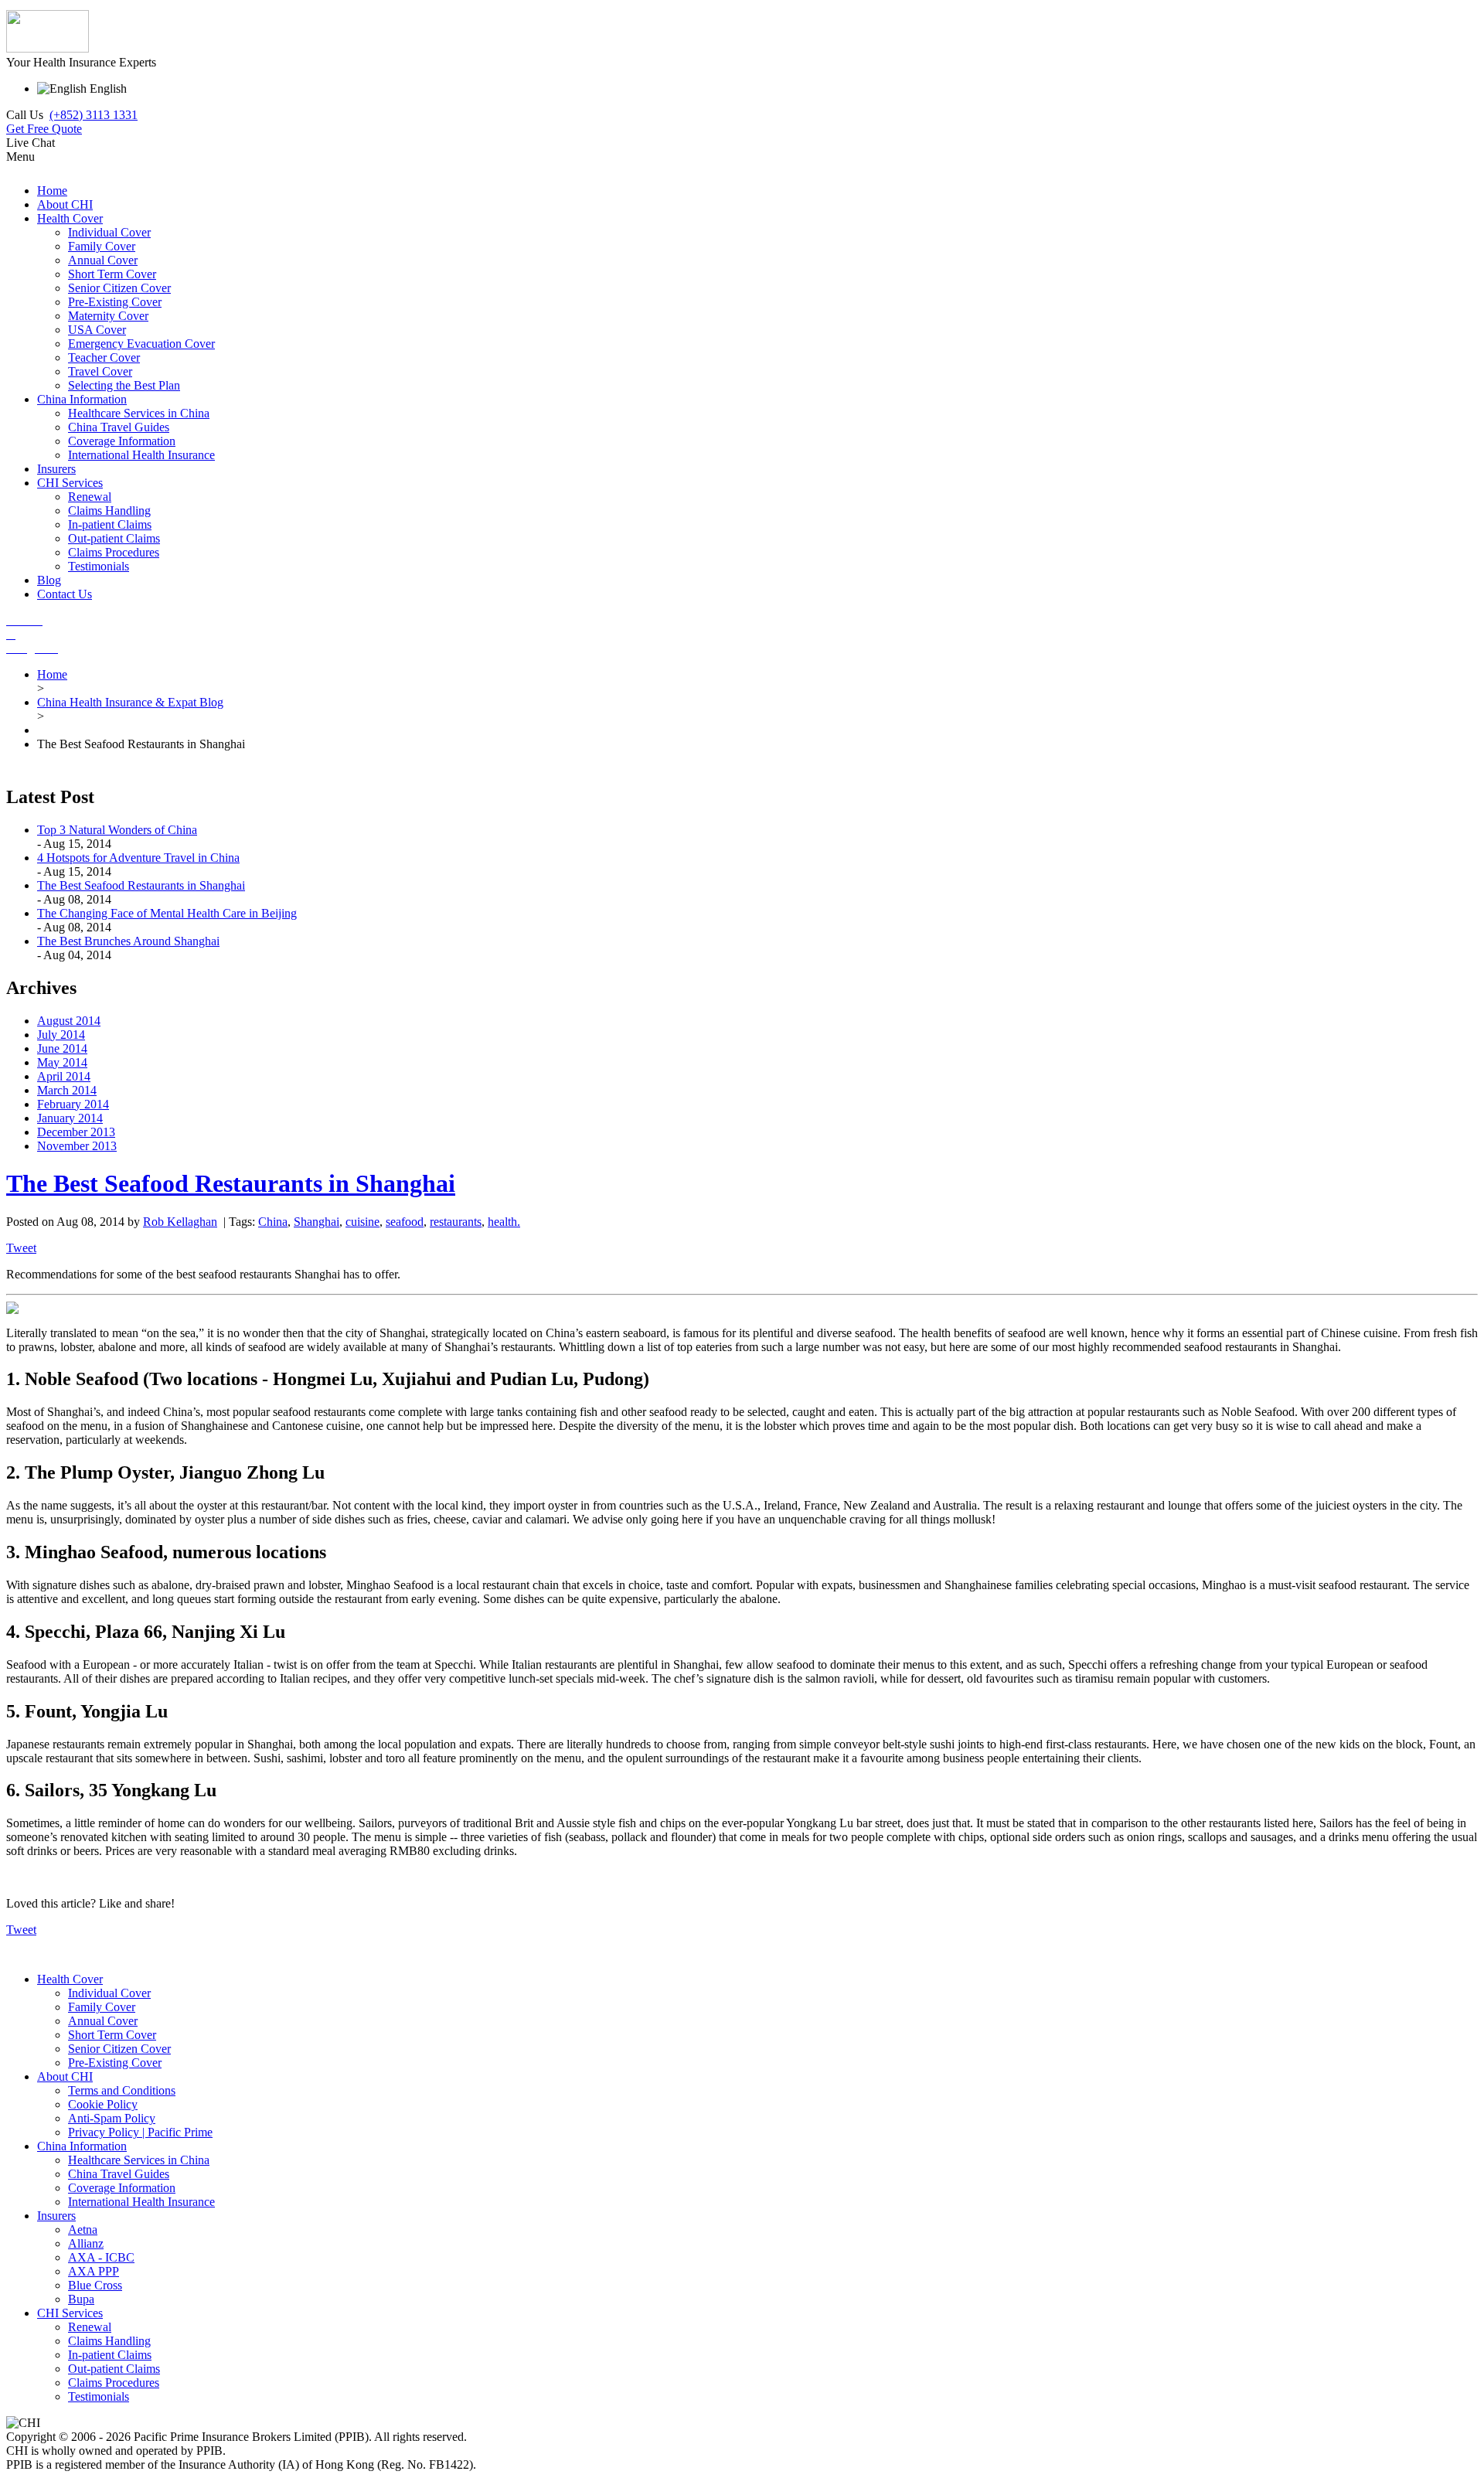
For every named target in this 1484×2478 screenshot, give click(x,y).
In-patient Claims (110, 2355)
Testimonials (99, 2396)
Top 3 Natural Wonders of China (117, 830)
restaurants (456, 1222)
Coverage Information (122, 2188)
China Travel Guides (119, 2174)
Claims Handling (109, 2341)
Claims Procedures (114, 2383)
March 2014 (67, 1090)
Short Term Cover (112, 2035)
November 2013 (77, 1146)
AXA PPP (94, 2271)
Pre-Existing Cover (115, 2063)
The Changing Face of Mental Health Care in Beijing (167, 913)
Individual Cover (109, 1993)
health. (504, 1222)
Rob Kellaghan (180, 1222)
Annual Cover (103, 2021)
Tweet (21, 1248)
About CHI (65, 2076)
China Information (82, 2146)
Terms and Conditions (122, 2090)
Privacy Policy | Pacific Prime (140, 2132)
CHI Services (70, 2313)
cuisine (362, 1222)
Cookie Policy (103, 2104)
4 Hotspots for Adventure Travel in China (138, 858)
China (273, 1222)
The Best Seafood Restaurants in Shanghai (141, 885)
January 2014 (70, 1118)
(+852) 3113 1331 (94, 115)
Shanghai (317, 1222)
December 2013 (76, 1132)
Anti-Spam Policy (112, 2118)
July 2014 (61, 1035)
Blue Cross (95, 2285)
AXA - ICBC (101, 2257)
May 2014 (62, 1062)
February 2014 (73, 1104)
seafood (405, 1222)
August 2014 (69, 1021)
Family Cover (102, 2007)
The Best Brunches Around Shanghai (128, 941)
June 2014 (62, 1048)
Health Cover (70, 1979)
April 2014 (64, 1076)
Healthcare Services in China (139, 2160)
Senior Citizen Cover (119, 2049)
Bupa (81, 2299)
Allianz (86, 2243)
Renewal (90, 2327)
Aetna (83, 2230)
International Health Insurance (141, 2202)
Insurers (56, 2216)
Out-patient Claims (114, 2369)
